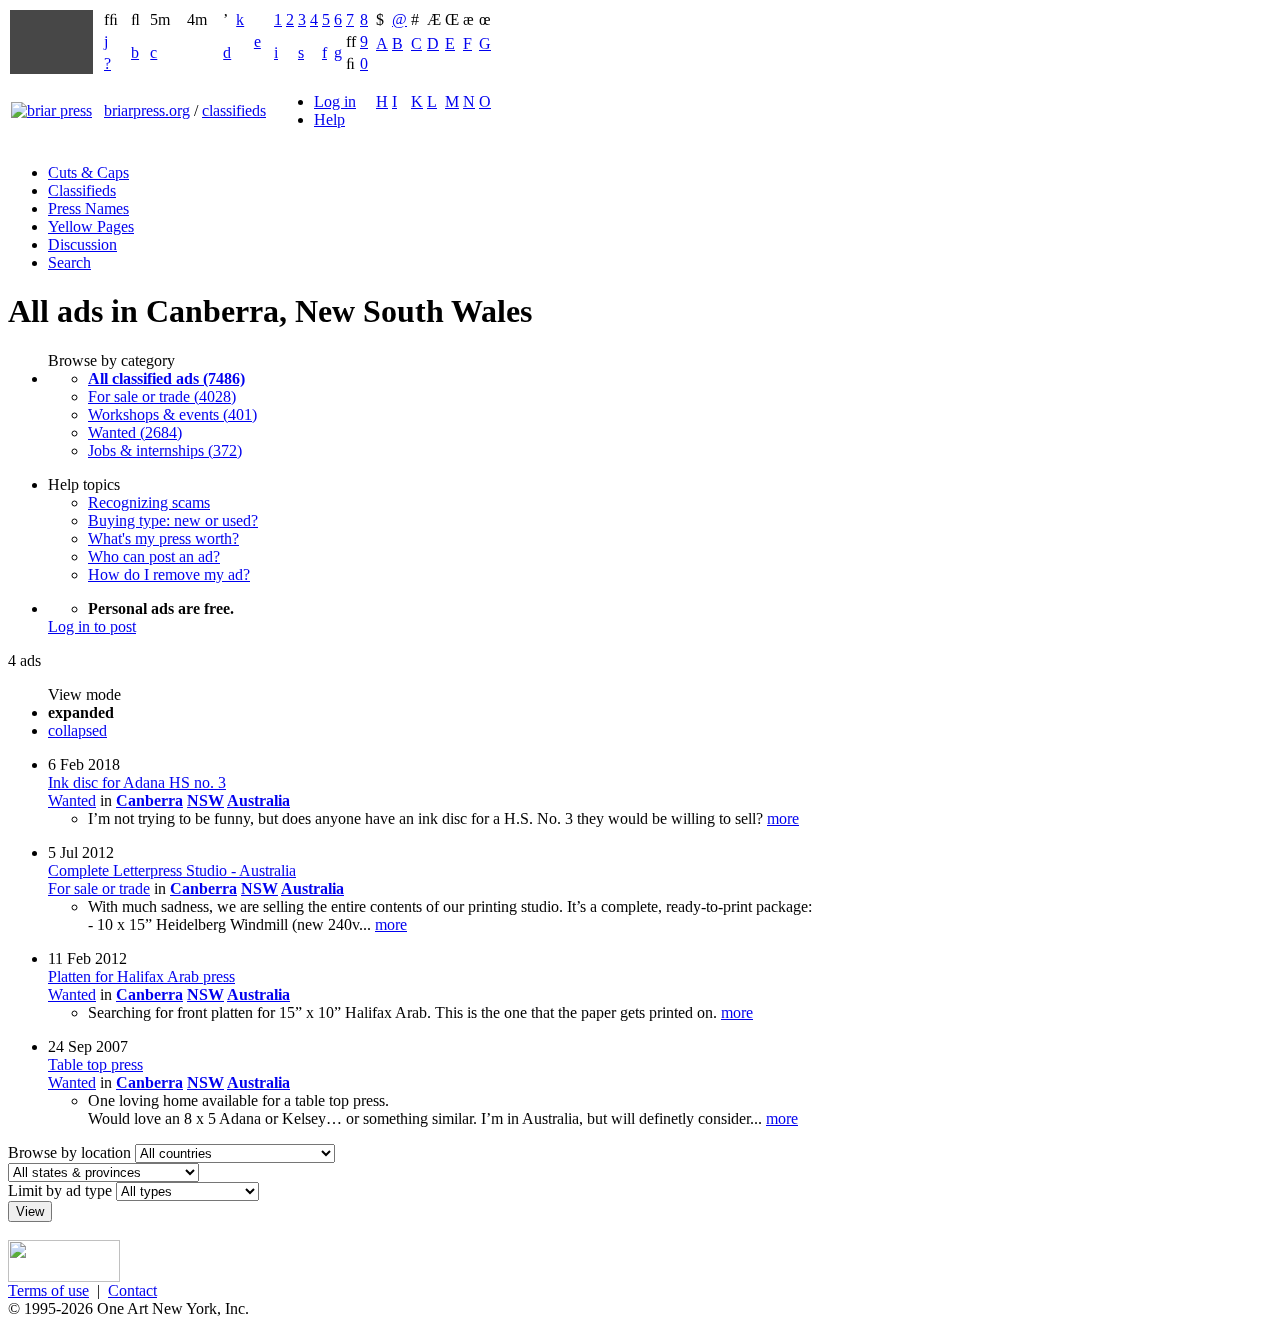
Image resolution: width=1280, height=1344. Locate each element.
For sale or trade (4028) (162, 396)
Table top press (95, 1064)
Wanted (72, 800)
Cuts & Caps (88, 172)
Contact (132, 1290)
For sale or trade (99, 888)
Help (329, 119)
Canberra (149, 800)
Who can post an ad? (154, 556)
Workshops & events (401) (172, 414)
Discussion (82, 244)
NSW (205, 800)
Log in (335, 101)
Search (69, 262)
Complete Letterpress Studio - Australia (172, 870)
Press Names (88, 208)
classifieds (234, 110)
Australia (258, 800)
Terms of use (48, 1290)
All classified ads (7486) (166, 378)
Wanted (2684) (135, 432)
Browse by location (69, 1152)
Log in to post (92, 626)
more (783, 818)
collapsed (77, 730)
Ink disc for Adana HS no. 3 (137, 782)
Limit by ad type (60, 1190)
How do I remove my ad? (169, 574)
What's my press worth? (163, 538)
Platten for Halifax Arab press (141, 976)
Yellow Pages (91, 226)
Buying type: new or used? (173, 520)
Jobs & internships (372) (165, 450)
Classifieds (82, 190)
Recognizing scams (149, 502)
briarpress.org (147, 110)
